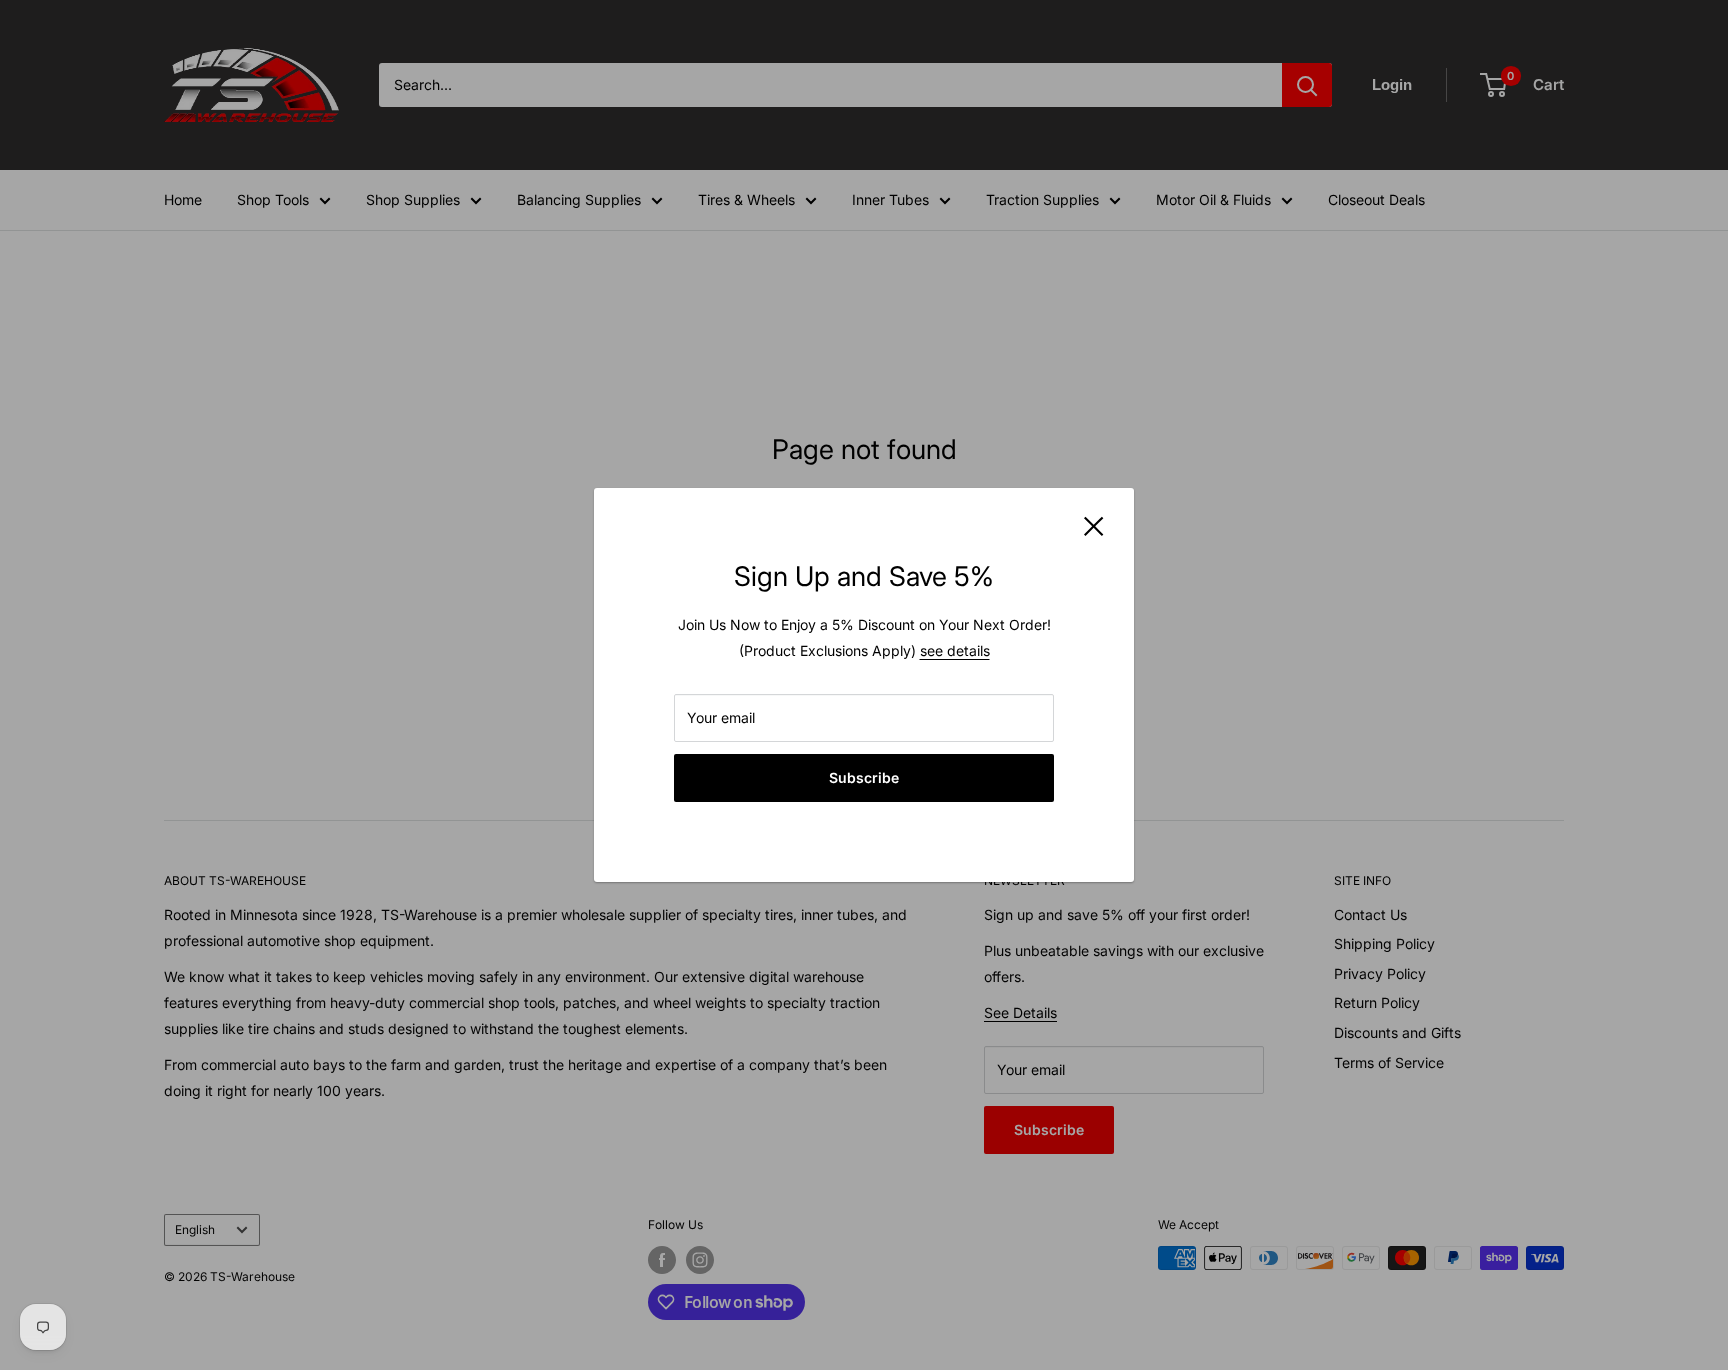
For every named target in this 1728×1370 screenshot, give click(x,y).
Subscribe (864, 777)
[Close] (1094, 525)
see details (955, 650)
